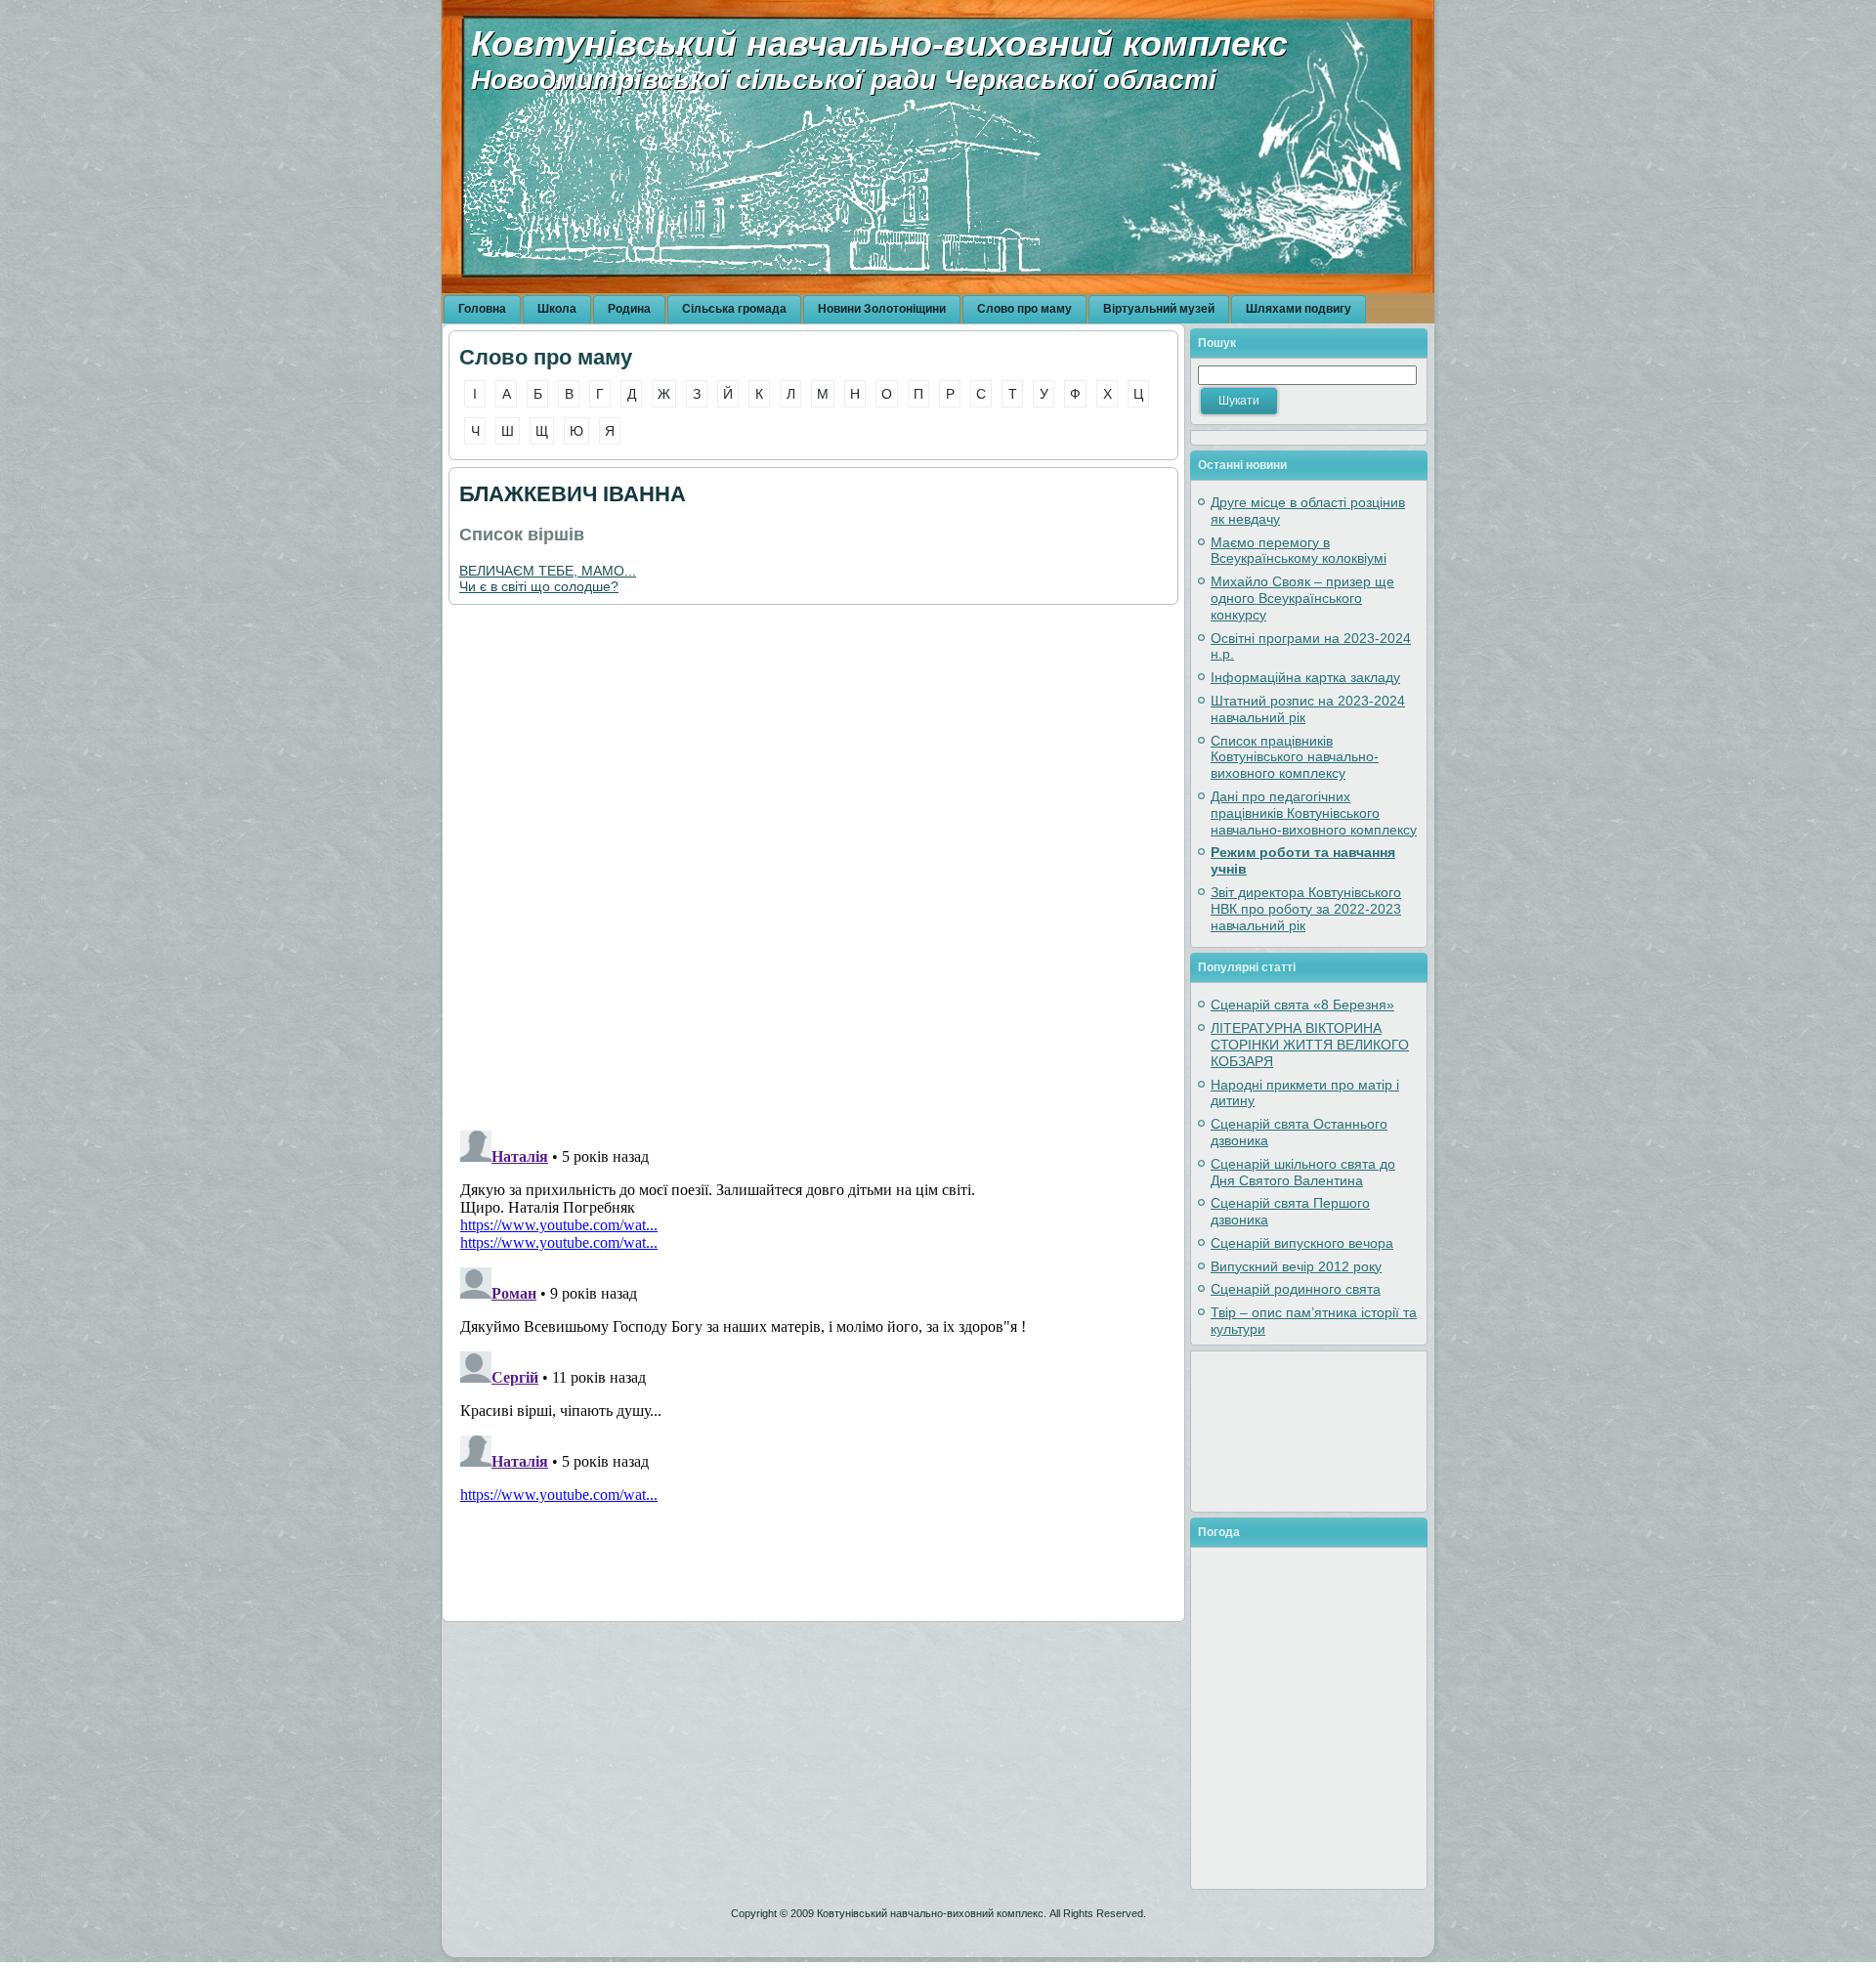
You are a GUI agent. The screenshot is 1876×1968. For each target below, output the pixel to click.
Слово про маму (546, 357)
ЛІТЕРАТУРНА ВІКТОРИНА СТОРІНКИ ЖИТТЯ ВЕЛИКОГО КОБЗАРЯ (1310, 1045)
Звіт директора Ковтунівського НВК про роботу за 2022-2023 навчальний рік (1306, 909)
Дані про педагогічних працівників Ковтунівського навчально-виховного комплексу (1314, 813)
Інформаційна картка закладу (1305, 677)
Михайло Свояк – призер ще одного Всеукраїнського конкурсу (1302, 598)
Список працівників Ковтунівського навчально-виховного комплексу (1295, 757)
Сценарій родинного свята (1296, 1289)
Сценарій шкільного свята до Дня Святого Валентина (1303, 1172)
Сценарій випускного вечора (1302, 1243)
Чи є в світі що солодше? (539, 586)
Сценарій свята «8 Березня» (1302, 1005)
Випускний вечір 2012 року (1296, 1266)
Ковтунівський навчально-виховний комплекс (879, 43)
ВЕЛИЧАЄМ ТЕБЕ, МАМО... (548, 571)
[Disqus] (813, 867)
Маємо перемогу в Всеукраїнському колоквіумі (1299, 551)
